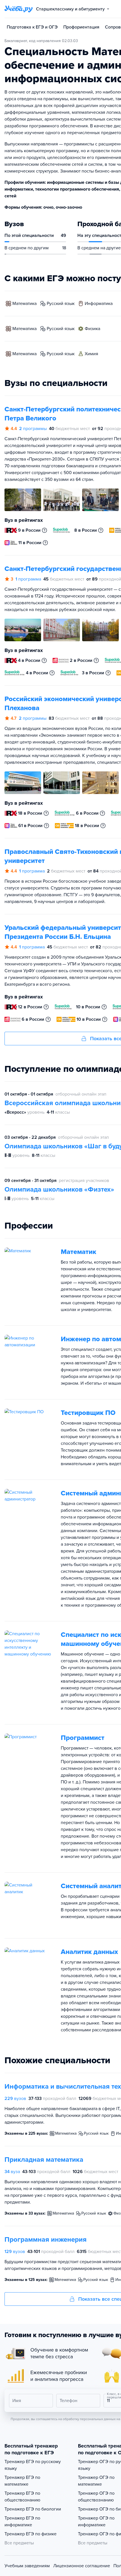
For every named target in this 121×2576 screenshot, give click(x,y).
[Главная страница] (19, 9)
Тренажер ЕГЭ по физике (31, 2534)
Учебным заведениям (27, 2566)
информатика (99, 304)
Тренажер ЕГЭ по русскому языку (33, 2465)
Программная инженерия (46, 2240)
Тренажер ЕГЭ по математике (22, 2481)
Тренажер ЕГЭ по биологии (33, 2509)
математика (24, 304)
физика (92, 329)
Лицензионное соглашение (82, 2566)
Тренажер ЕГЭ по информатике (22, 2522)
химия (91, 354)
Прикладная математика (44, 2160)
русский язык (61, 304)
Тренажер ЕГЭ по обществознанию (22, 2497)
